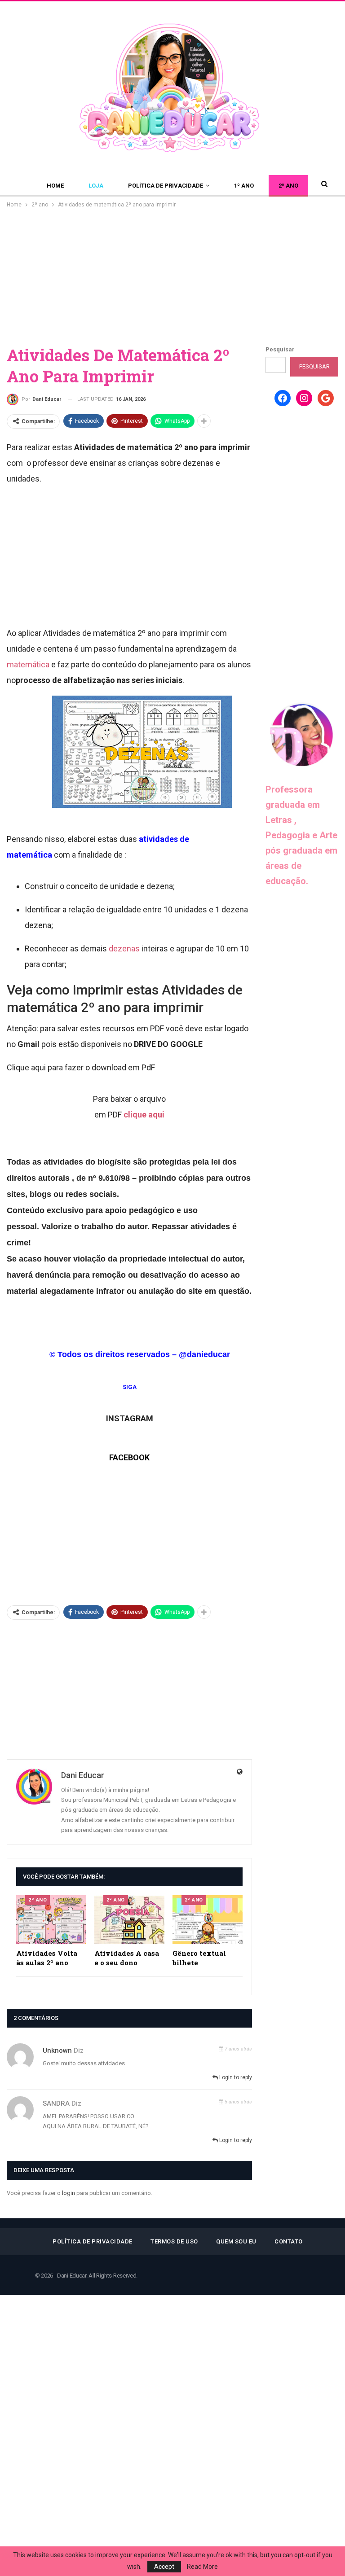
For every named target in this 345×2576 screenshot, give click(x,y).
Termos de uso (174, 2241)
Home (55, 186)
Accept (164, 2567)
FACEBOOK (129, 1457)
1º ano (244, 186)
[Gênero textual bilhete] (208, 1920)
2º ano (288, 186)
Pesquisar (280, 349)
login (69, 2193)
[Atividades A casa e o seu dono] (129, 1920)
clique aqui (144, 1115)
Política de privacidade (166, 186)
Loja (96, 186)
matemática (28, 664)
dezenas (124, 948)
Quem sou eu (236, 2241)
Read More (202, 2567)
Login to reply (235, 2077)
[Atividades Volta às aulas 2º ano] (51, 1920)
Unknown (57, 2050)
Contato (289, 2241)
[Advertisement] (172, 277)
